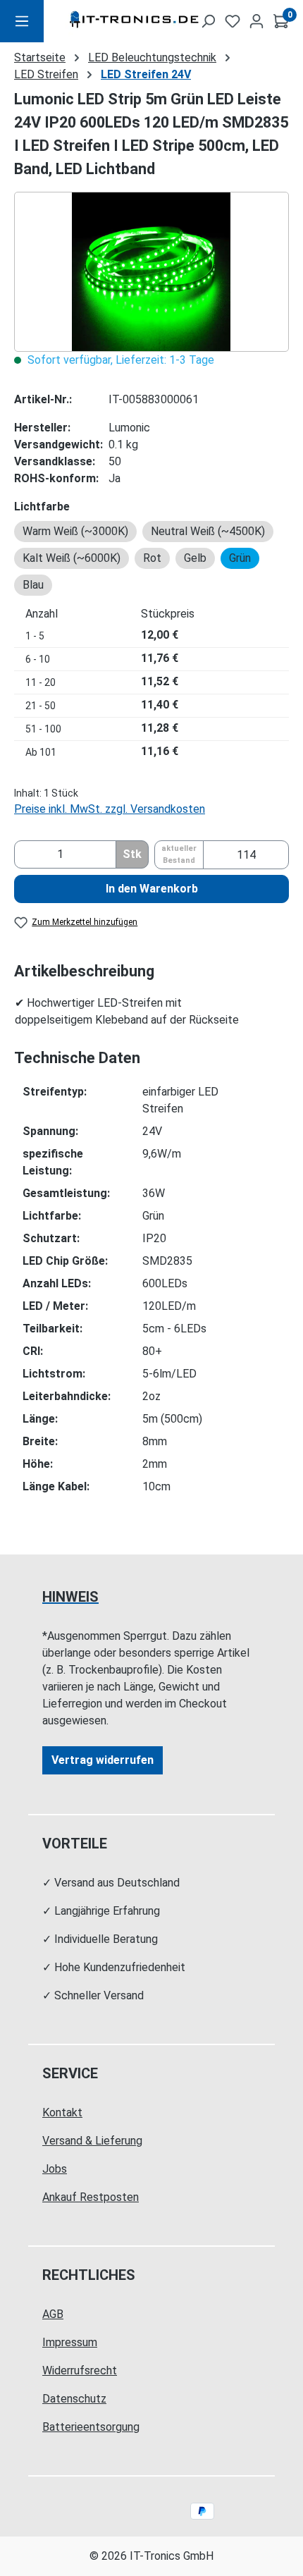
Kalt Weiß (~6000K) (72, 558)
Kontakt (62, 2112)
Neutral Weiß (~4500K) (208, 531)
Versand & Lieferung (92, 2141)
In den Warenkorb (152, 889)
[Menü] (22, 21)
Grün (240, 558)
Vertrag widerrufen (103, 1760)
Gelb (195, 558)
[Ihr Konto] (256, 21)
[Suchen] (208, 21)
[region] (151, 272)
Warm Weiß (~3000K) (75, 531)
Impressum (70, 2342)
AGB (53, 2314)
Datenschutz (74, 2399)
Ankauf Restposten (91, 2197)
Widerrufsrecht (80, 2370)
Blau (33, 585)
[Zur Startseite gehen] (114, 22)
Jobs (55, 2169)
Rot (152, 558)
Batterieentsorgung (91, 2427)
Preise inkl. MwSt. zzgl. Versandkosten (110, 809)
